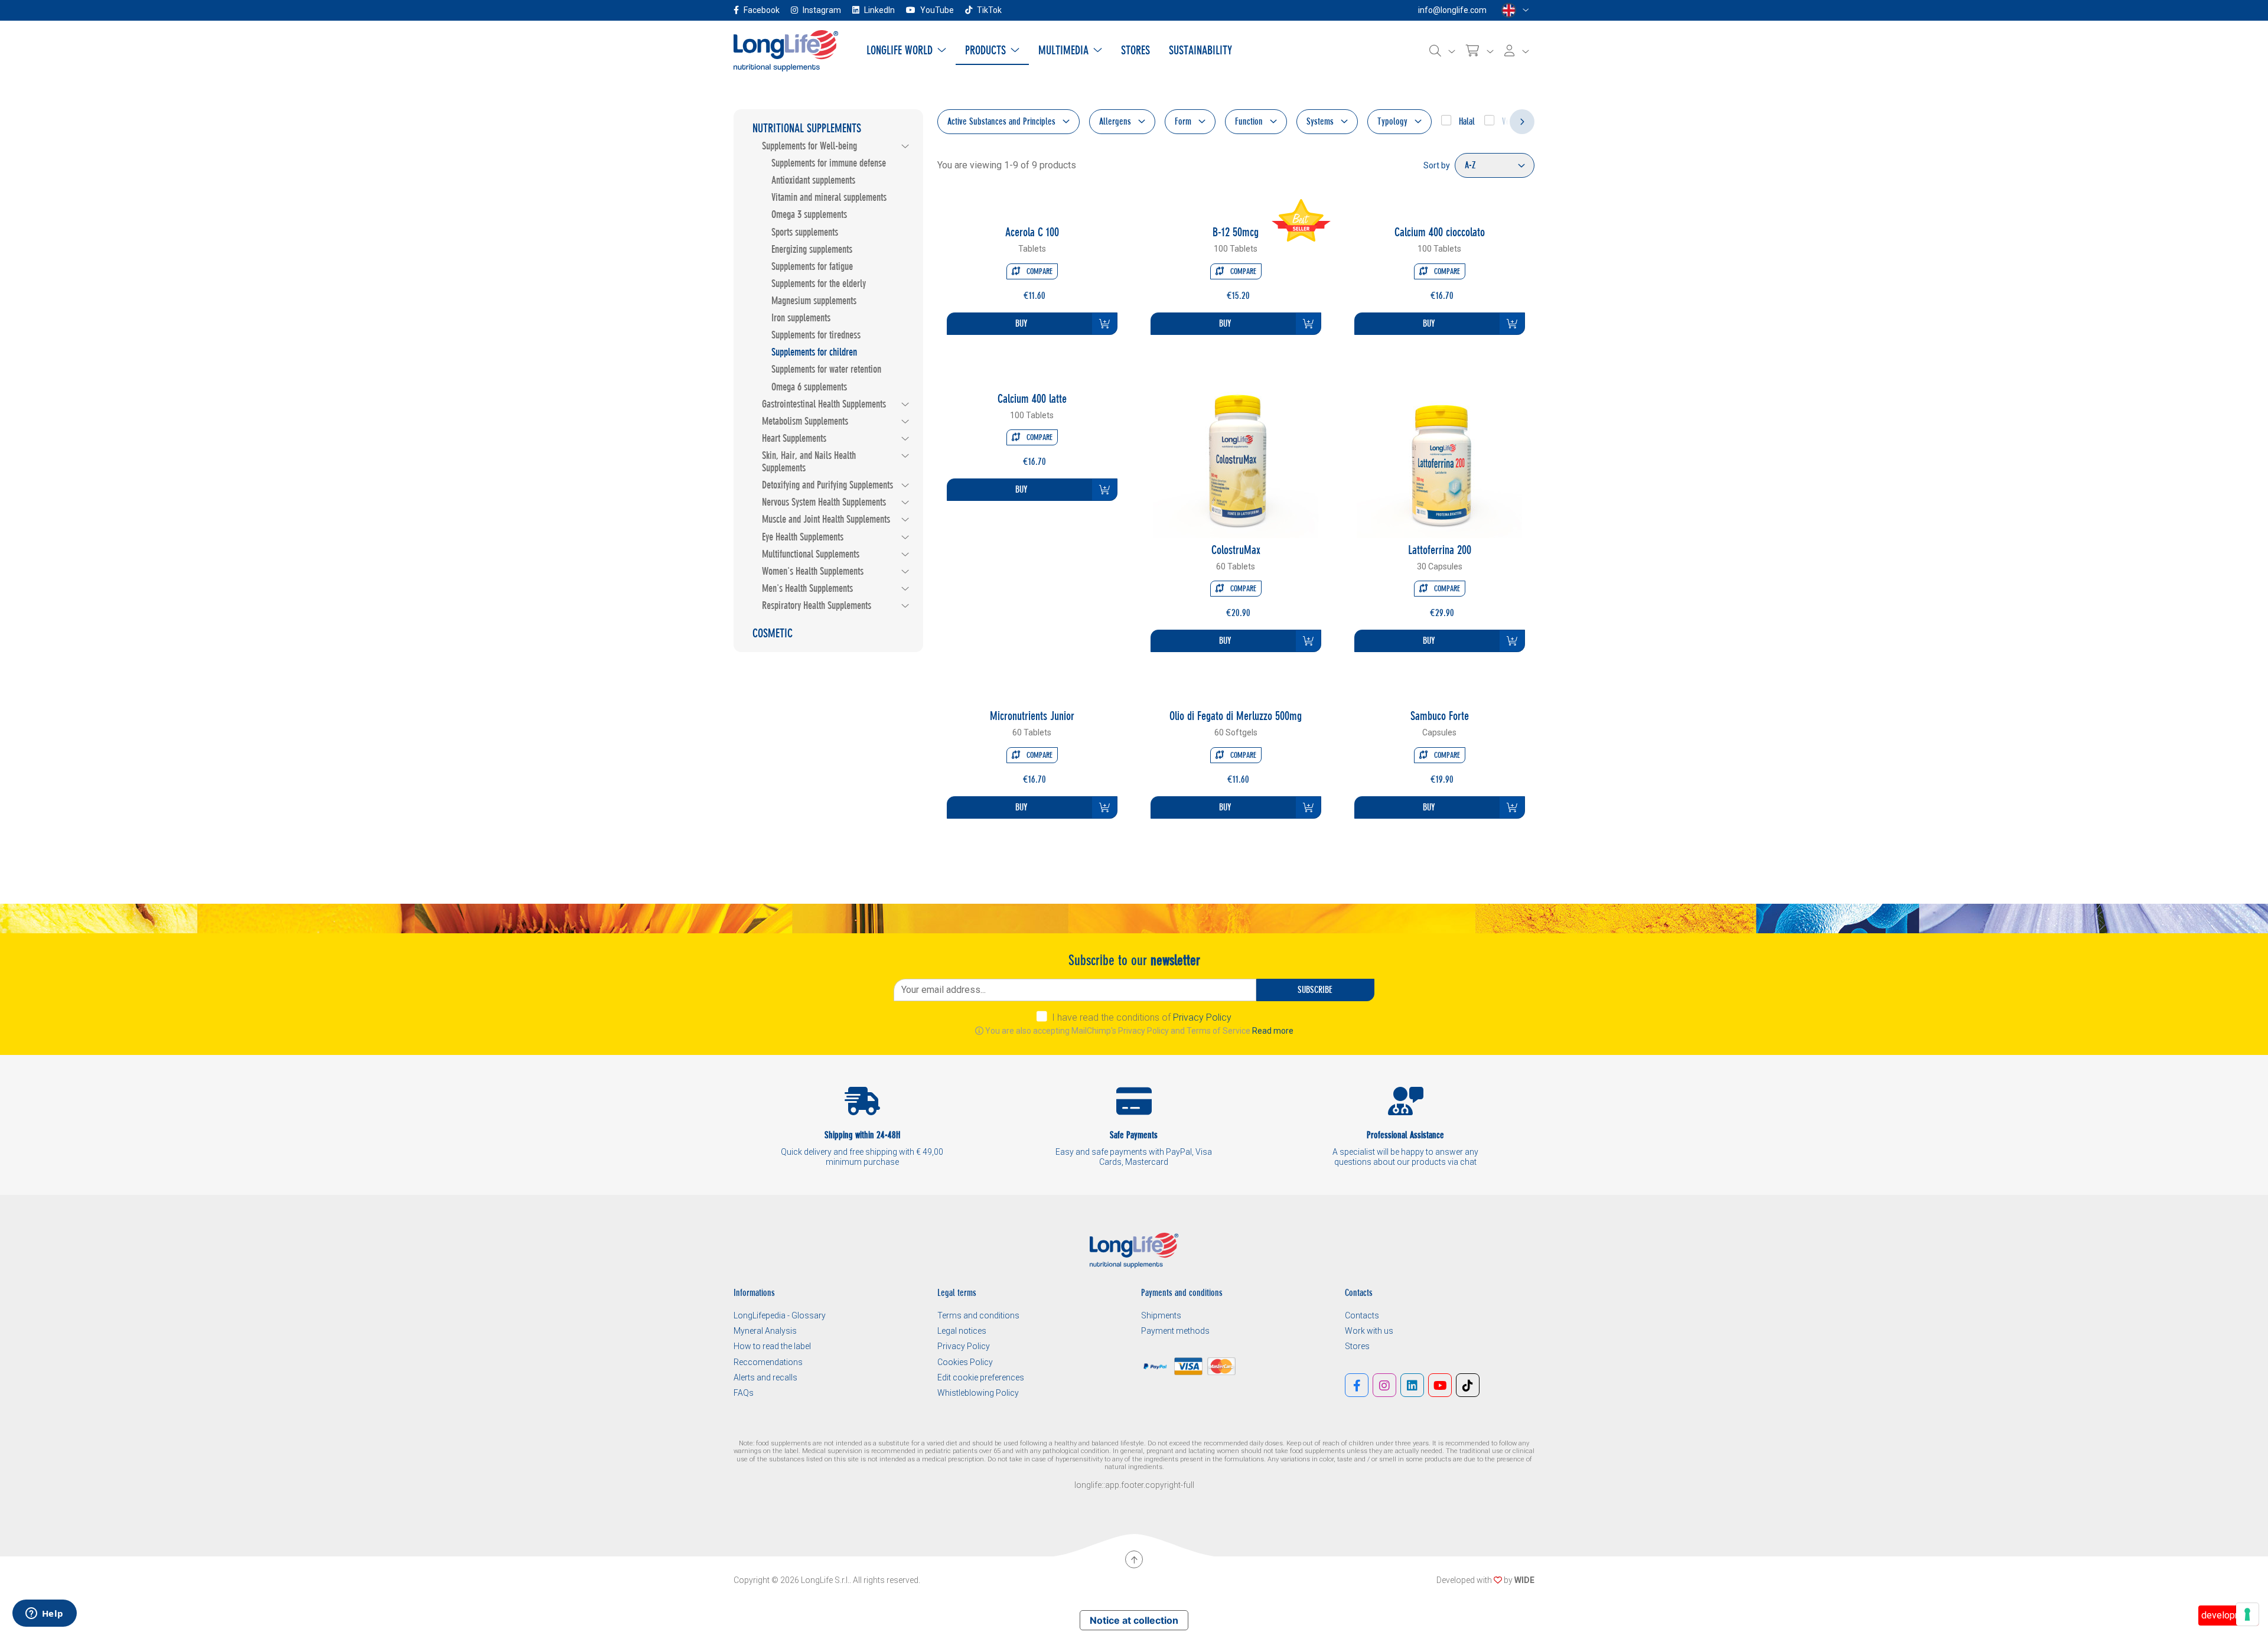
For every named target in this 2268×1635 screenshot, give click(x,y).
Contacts (1362, 1315)
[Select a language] (1515, 10)
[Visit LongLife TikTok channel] (1468, 1385)
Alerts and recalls (765, 1377)
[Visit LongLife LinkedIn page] (1412, 1385)
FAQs (744, 1393)
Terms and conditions (978, 1315)
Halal (1466, 121)
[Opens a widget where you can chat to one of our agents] (44, 1614)
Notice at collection (1134, 1620)
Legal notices (962, 1331)
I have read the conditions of (1142, 1017)
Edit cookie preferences (981, 1377)
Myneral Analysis (765, 1331)
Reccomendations (768, 1362)
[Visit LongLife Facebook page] (1357, 1385)
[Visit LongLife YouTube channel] (1440, 1385)
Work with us (1369, 1331)
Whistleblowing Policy (978, 1393)
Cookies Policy (965, 1362)
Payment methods (1175, 1331)
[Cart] (1480, 51)
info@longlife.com (1452, 10)
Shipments (1161, 1315)
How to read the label (772, 1346)
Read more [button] (1273, 1031)
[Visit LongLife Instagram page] (1384, 1385)
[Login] (1517, 51)
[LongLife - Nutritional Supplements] (786, 50)
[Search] (1442, 51)
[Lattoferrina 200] (1439, 455)
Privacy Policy (1202, 1017)
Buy (1021, 323)
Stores (1357, 1346)
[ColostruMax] (1236, 455)
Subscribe (1315, 990)
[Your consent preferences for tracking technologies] (2247, 1614)
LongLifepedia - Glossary (780, 1315)
